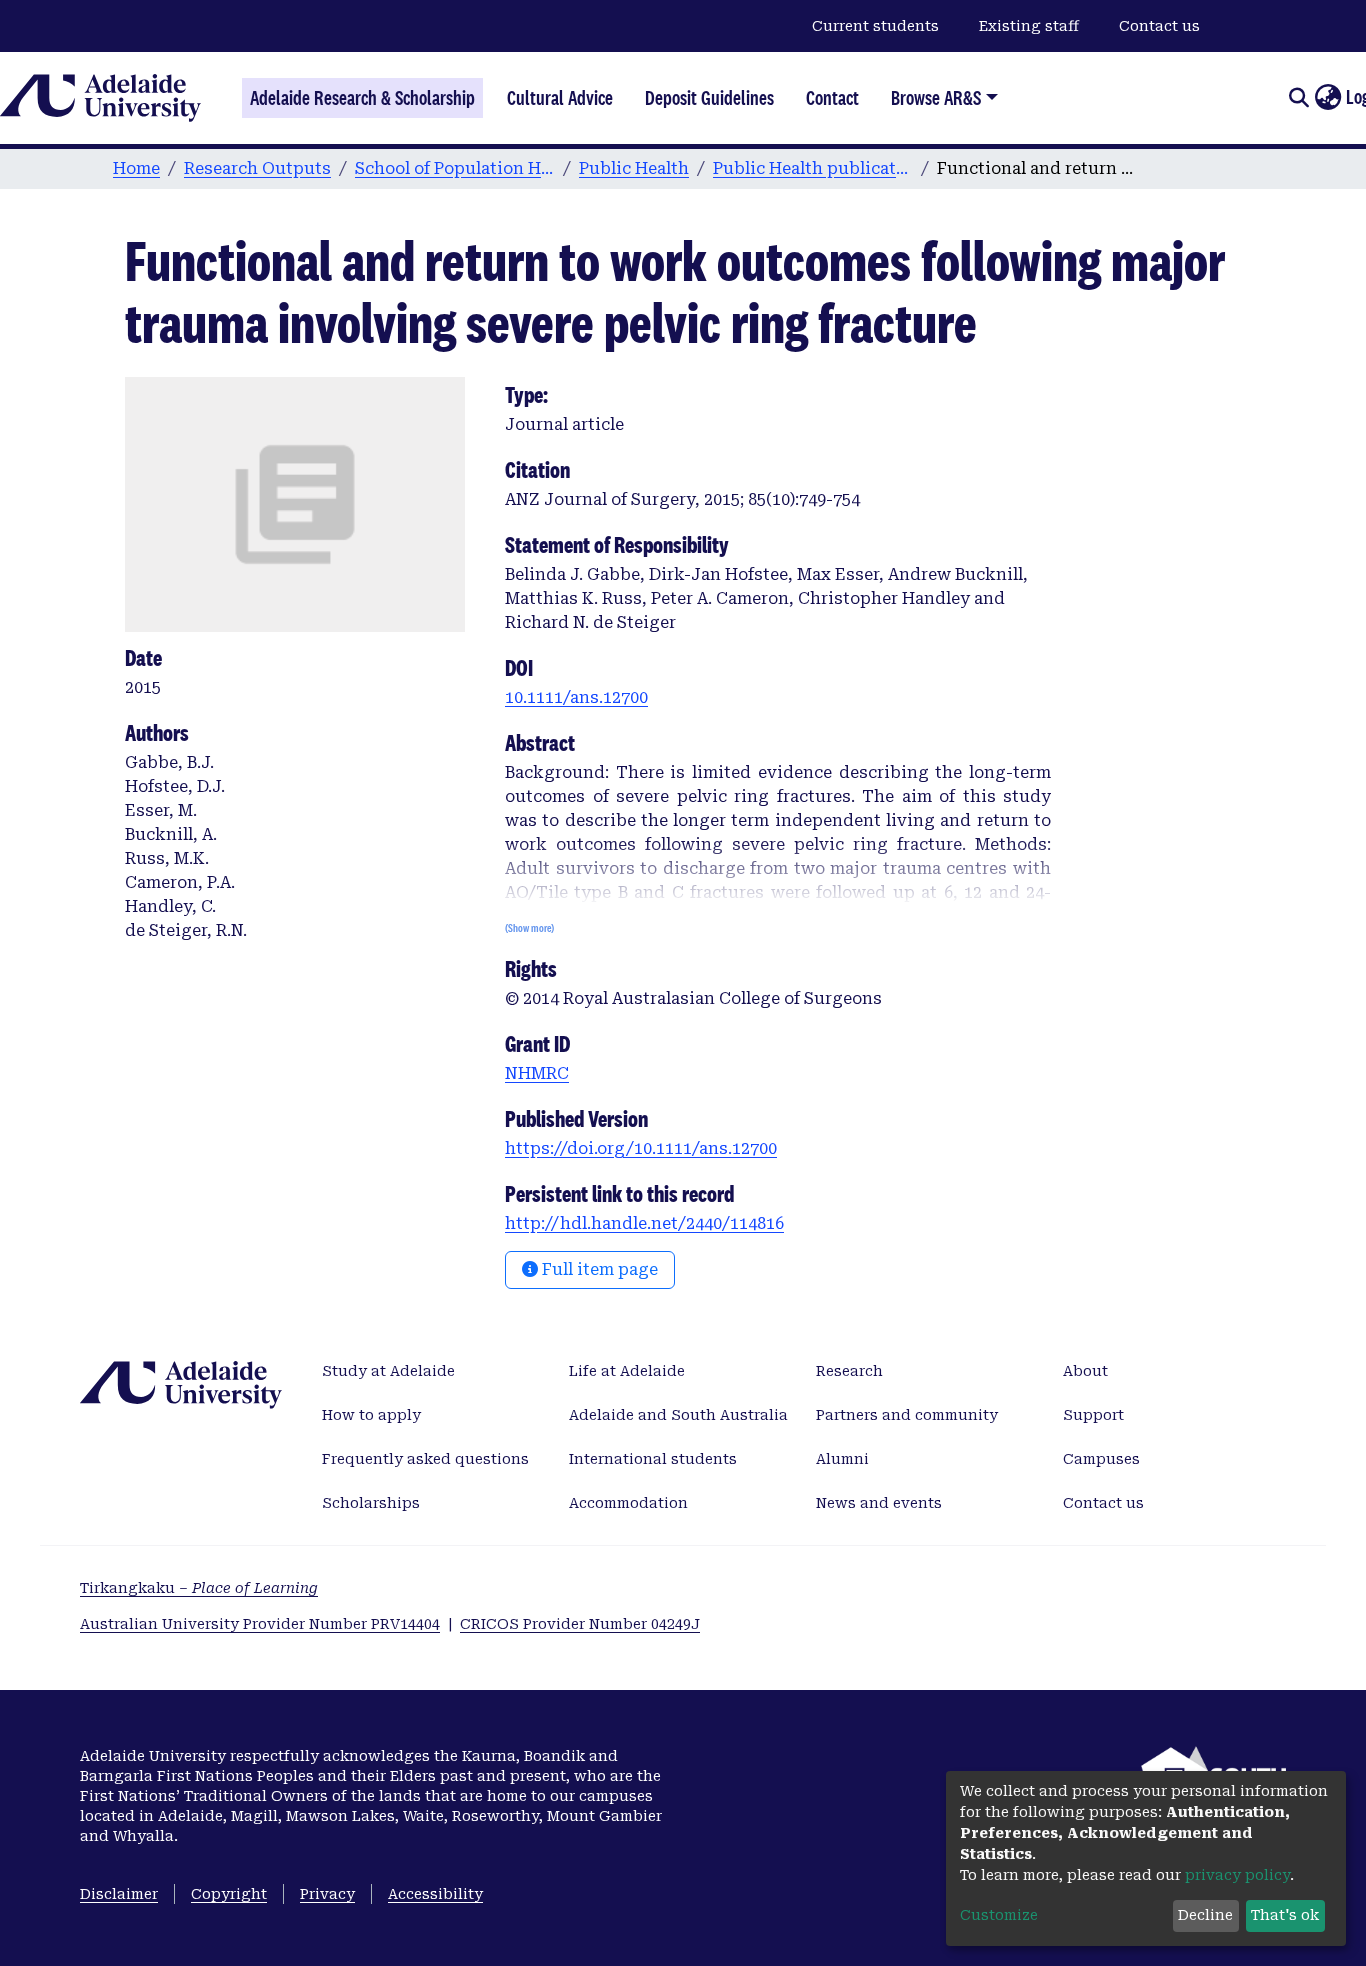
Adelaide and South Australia (678, 1415)
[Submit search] (1298, 98)
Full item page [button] (598, 1269)
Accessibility (435, 1894)
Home (136, 168)
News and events (879, 1503)
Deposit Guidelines (709, 98)
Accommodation (628, 1503)
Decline (1205, 1915)
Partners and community (907, 1415)
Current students (875, 26)
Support (1093, 1415)
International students (653, 1459)
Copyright (229, 1894)
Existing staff (1029, 26)
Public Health (634, 168)
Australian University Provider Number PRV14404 (260, 1624)
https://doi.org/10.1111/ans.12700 (641, 1148)
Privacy (327, 1894)
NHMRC (537, 1073)
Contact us (1159, 26)
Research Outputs (257, 168)
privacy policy (1237, 1875)
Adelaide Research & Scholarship (362, 98)
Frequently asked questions (425, 1459)
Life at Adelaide (627, 1371)
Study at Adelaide (388, 1371)
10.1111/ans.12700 (576, 697)
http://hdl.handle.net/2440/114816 (644, 1223)
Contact (832, 98)
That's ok (1285, 1915)
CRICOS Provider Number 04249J (580, 1624)
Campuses (1101, 1459)
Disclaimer (119, 1894)
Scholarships (371, 1503)
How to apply (371, 1415)
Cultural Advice (560, 98)
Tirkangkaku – (199, 1588)
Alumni (842, 1459)
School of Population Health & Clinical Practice (455, 168)
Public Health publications (813, 168)
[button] (1327, 98)
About (1085, 1371)
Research (849, 1371)
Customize (999, 1915)
